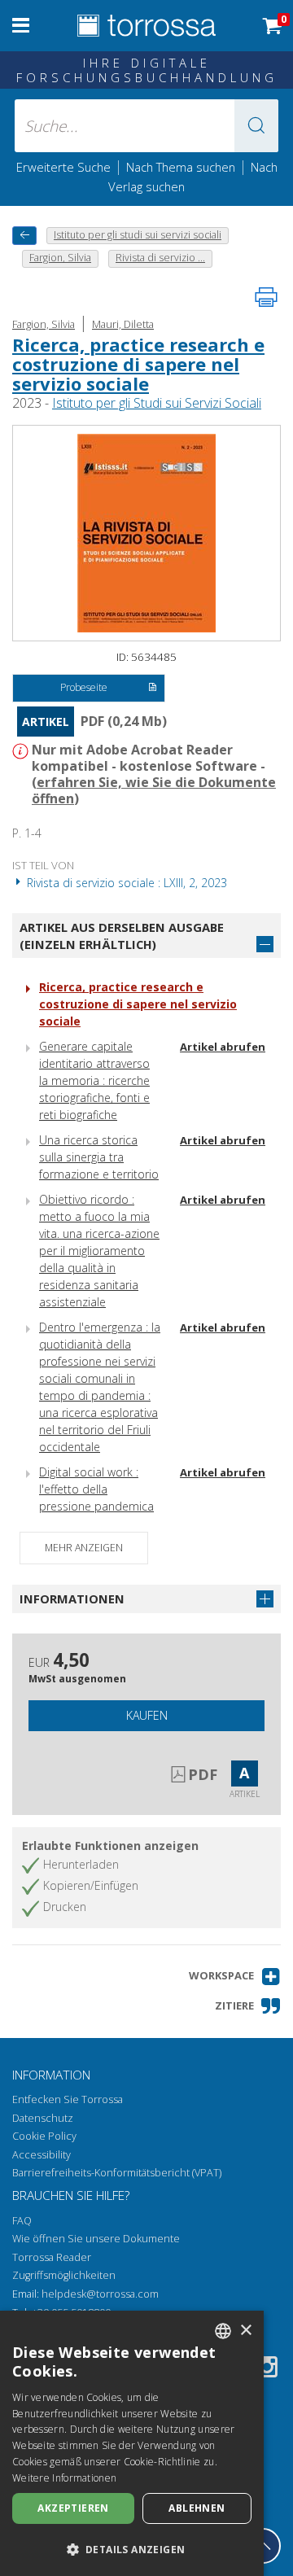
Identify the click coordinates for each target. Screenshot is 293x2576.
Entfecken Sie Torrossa (68, 2099)
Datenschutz (43, 2118)
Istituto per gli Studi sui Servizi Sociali (157, 403)
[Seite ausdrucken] (266, 297)
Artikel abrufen (223, 1047)
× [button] (245, 2331)
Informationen (72, 1599)
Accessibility (42, 2155)
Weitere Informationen (64, 2478)
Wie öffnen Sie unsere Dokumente (96, 2239)
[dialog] (132, 2443)
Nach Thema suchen (181, 167)
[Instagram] (267, 2370)
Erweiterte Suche (63, 167)
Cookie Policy (44, 2136)
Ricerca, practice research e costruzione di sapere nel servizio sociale (138, 364)
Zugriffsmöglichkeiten (64, 2275)
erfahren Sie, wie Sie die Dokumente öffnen (154, 790)
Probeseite (84, 687)
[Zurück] (24, 236)
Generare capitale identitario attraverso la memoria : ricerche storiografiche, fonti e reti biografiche (94, 1080)
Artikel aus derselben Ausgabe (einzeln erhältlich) (122, 936)
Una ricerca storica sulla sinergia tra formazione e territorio (99, 1157)
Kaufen (147, 1715)
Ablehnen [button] (197, 2508)
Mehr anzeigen (84, 1548)
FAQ (22, 2221)
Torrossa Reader (52, 2257)
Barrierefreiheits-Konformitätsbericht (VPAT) (117, 2173)
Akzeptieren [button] (73, 2508)
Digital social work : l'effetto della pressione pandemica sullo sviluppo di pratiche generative (96, 1506)
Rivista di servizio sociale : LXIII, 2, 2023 (125, 883)
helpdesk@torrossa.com (100, 2294)
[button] (256, 126)
